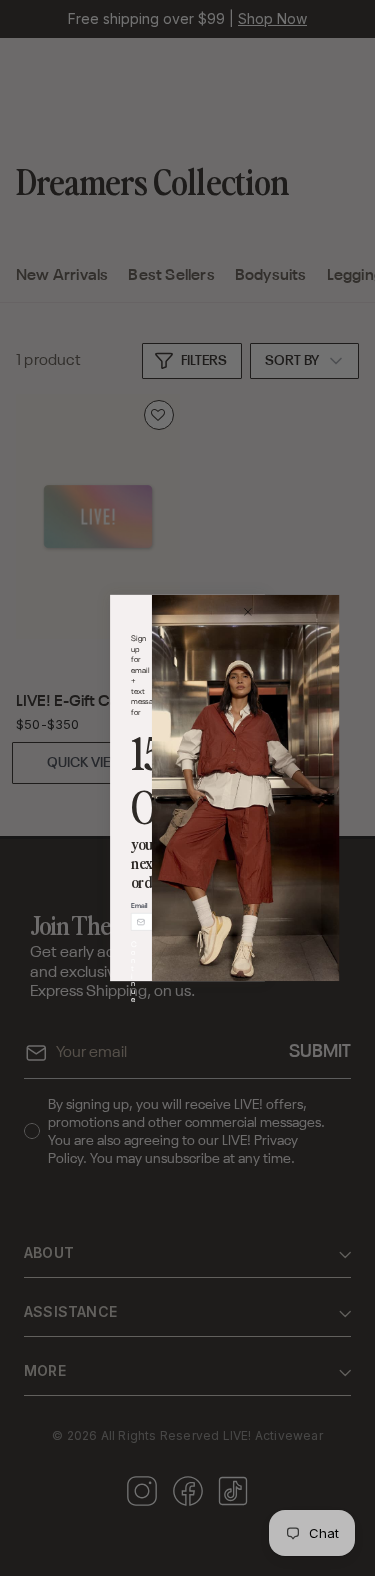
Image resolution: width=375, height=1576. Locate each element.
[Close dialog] (247, 611)
